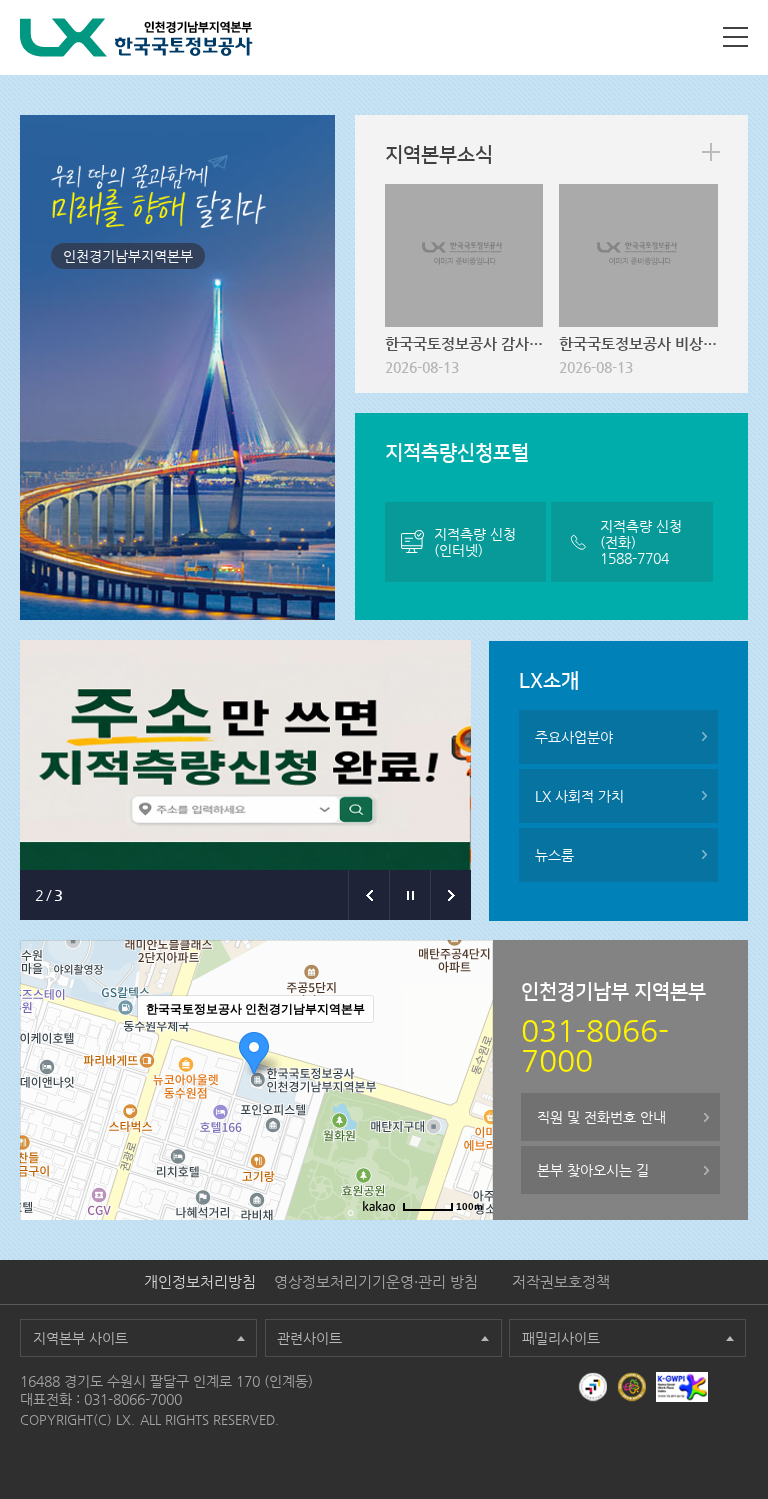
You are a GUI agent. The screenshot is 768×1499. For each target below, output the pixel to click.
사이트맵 (735, 37)
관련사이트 (309, 1338)
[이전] (368, 895)
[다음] (450, 895)
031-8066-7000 (133, 1399)
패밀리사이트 (561, 1338)
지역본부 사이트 (80, 1338)
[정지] (409, 895)
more (711, 152)
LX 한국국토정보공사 (136, 37)
